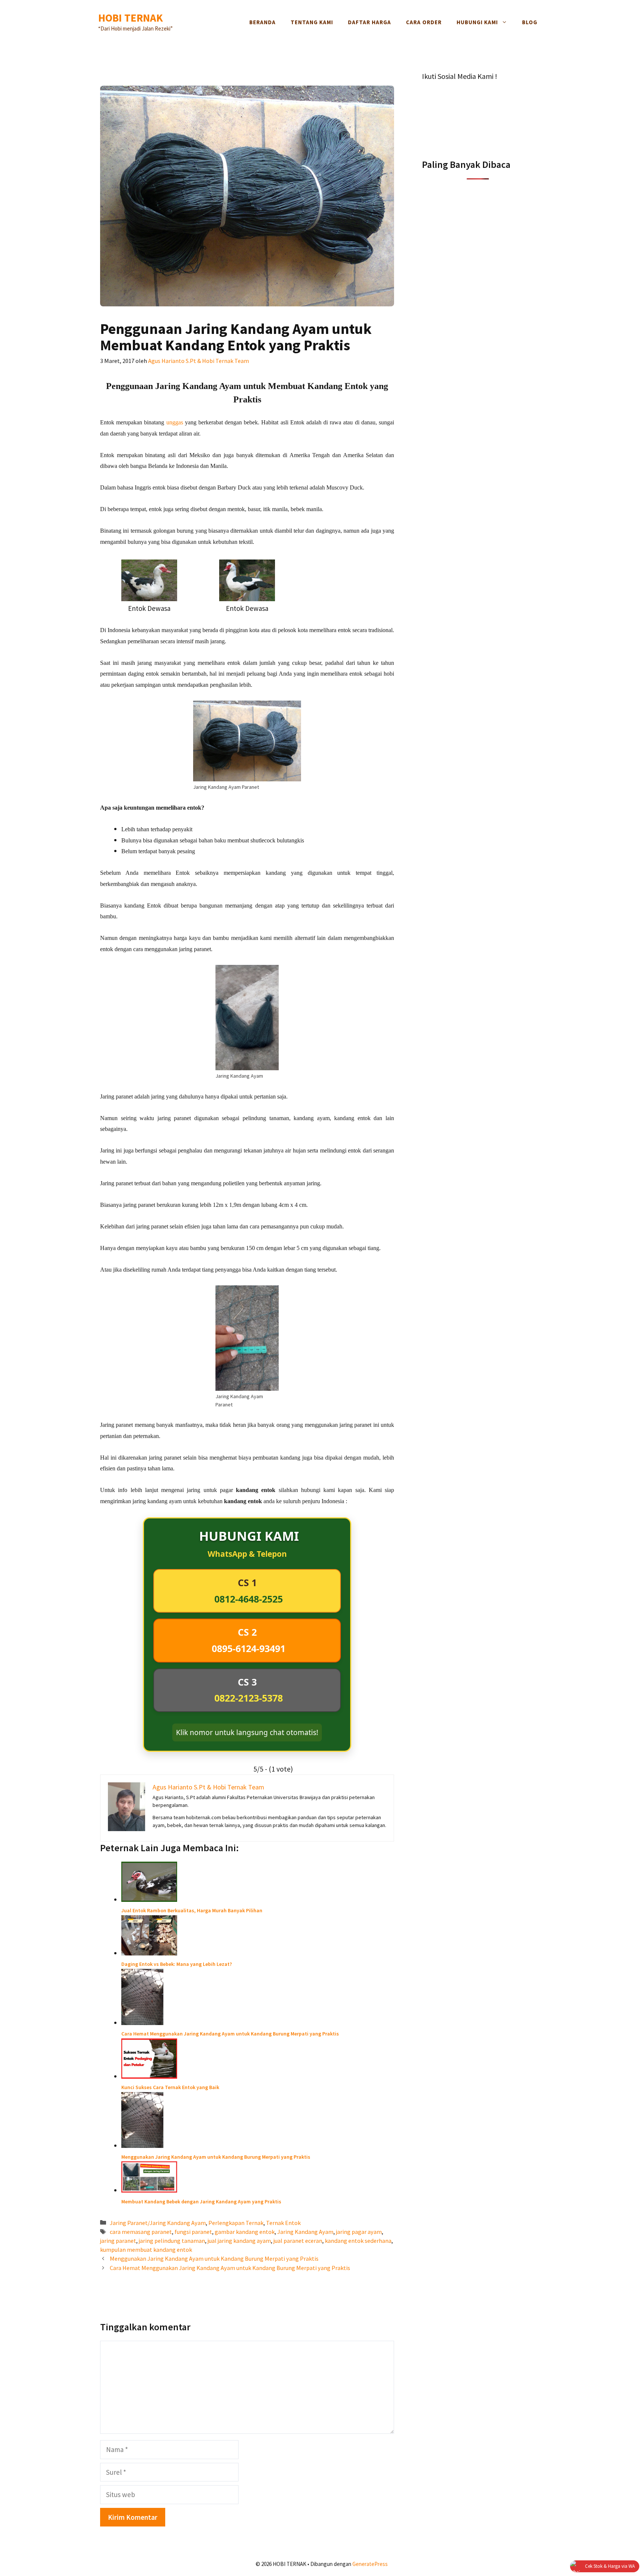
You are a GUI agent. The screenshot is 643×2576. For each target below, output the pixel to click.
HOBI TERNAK (131, 18)
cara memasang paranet (141, 2232)
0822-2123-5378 (249, 1698)
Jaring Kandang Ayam (305, 2232)
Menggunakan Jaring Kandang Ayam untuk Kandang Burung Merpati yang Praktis (214, 2258)
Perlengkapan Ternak (236, 2223)
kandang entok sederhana (358, 2241)
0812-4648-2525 (249, 1599)
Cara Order (424, 22)
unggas (175, 422)
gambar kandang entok (245, 2232)
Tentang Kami (312, 22)
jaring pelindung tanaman (172, 2241)
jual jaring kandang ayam (239, 2241)
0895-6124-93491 (249, 1648)
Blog (530, 22)
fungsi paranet (193, 2232)
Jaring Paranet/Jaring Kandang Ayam (158, 2223)
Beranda (263, 22)
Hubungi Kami (477, 22)
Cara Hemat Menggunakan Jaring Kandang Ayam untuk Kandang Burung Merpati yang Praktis (230, 2268)
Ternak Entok (283, 2223)
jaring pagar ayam (359, 2232)
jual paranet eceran (298, 2241)
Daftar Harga (370, 22)
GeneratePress (370, 2564)
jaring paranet (118, 2241)
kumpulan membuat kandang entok (146, 2250)
